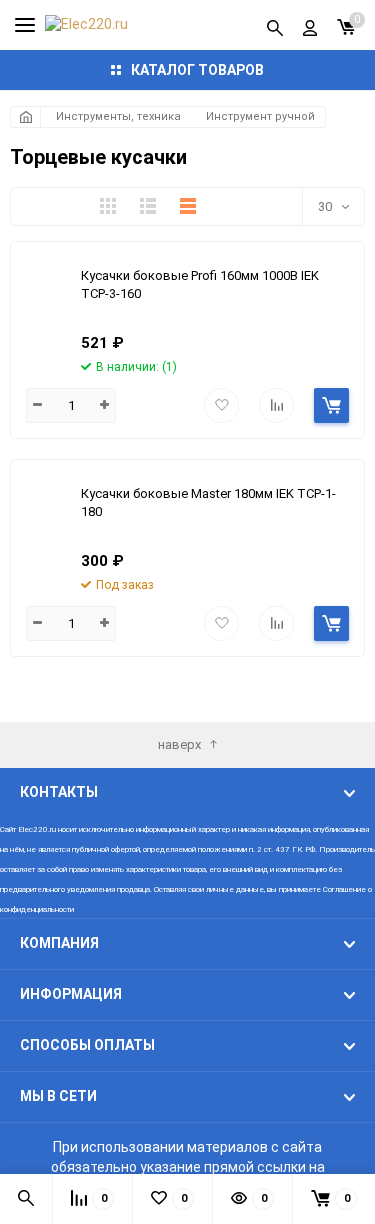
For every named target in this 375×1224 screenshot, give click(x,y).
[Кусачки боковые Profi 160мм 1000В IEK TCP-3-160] (46, 287)
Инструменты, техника (118, 116)
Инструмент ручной (260, 116)
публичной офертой (106, 849)
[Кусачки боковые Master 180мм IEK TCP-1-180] (46, 505)
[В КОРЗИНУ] (331, 405)
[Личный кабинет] (310, 25)
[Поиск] (275, 25)
